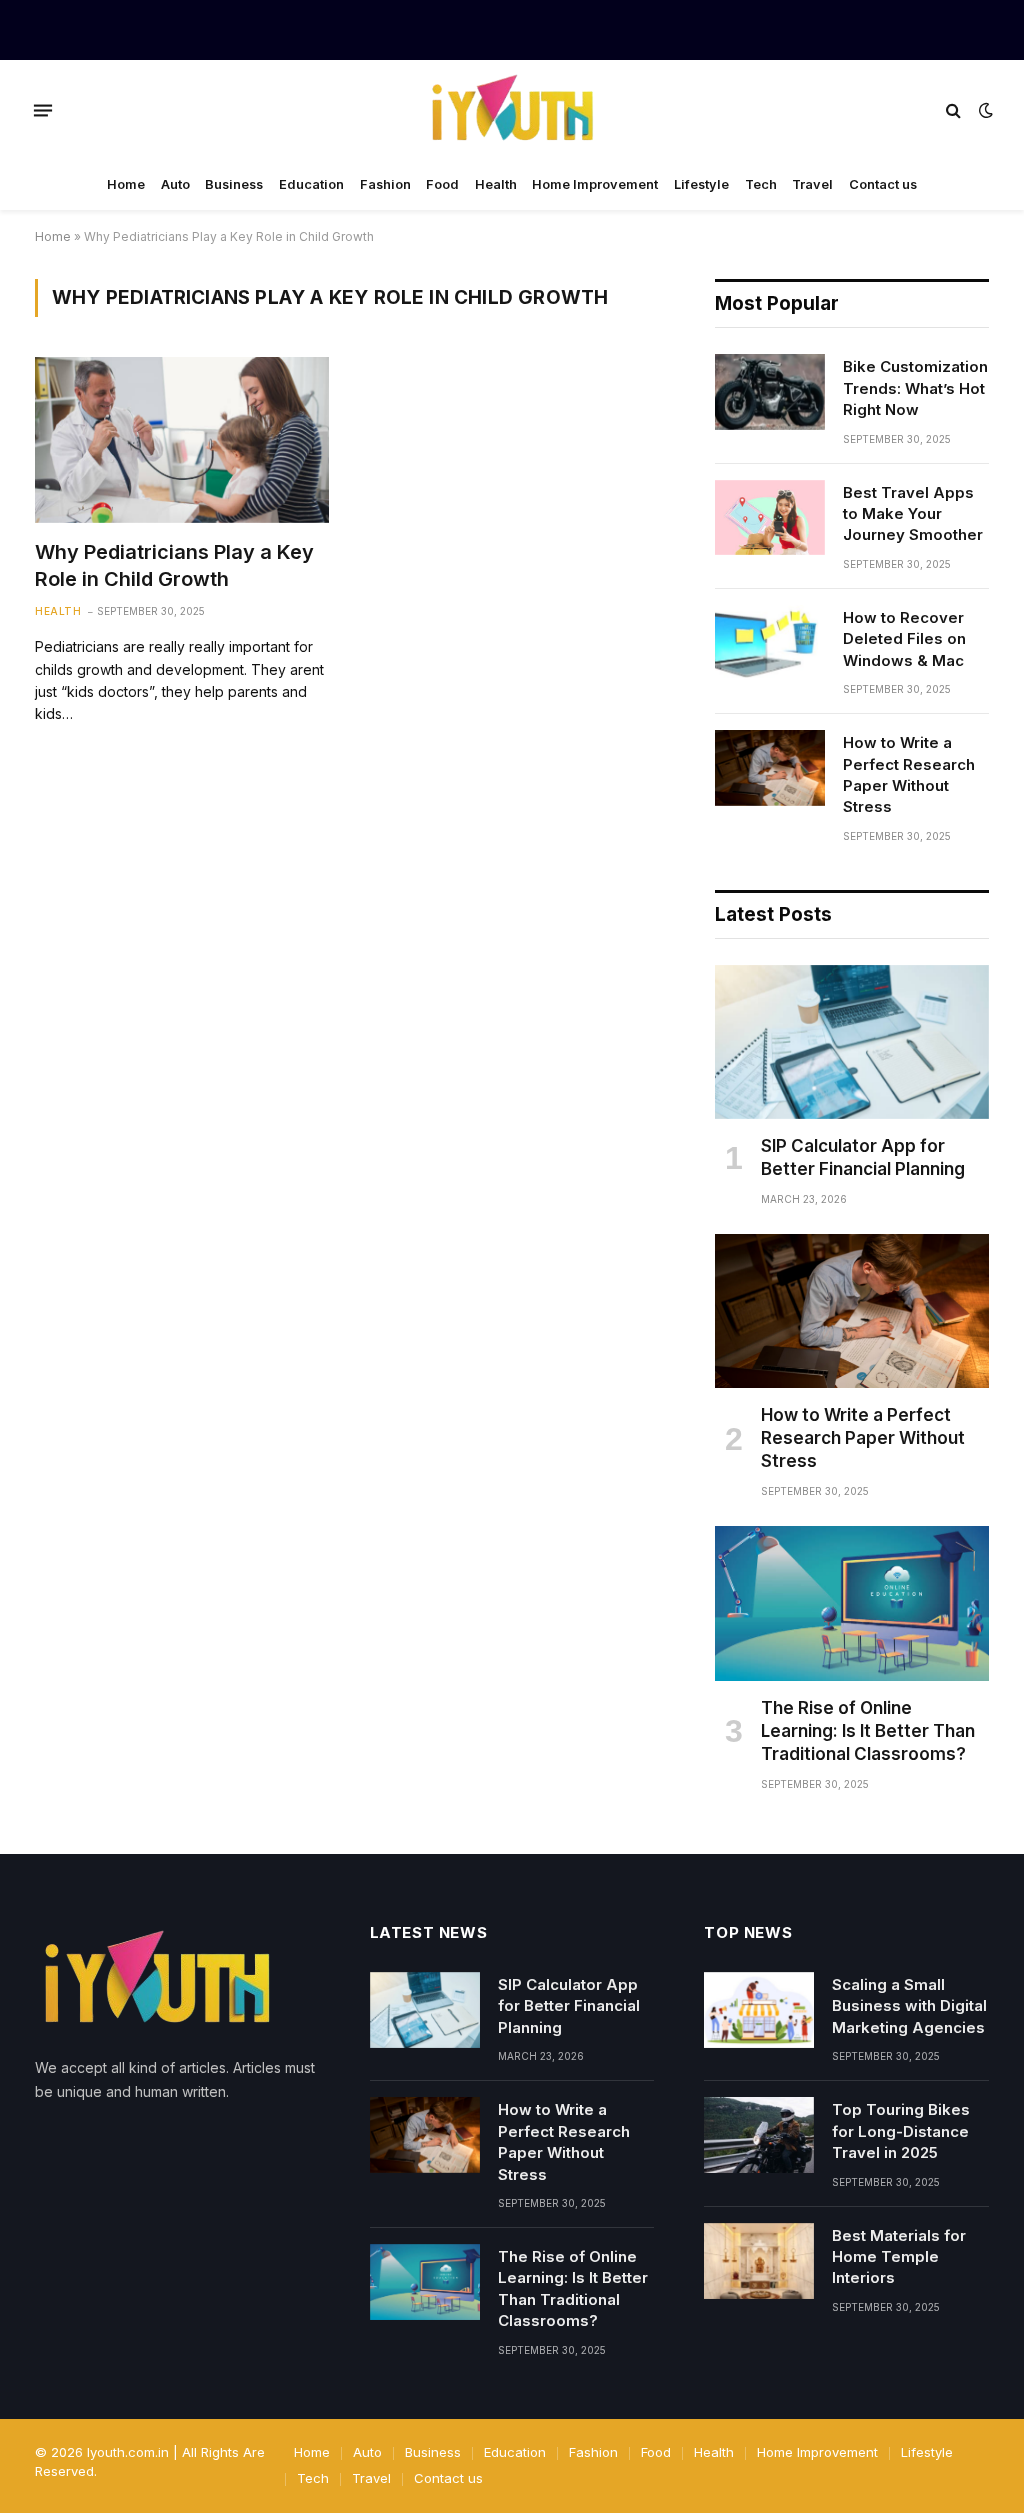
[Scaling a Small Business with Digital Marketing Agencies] (759, 2010)
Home (126, 184)
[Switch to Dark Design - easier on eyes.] (984, 110)
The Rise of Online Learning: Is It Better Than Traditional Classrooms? (868, 1731)
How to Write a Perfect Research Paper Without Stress (909, 774)
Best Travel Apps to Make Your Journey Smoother (913, 514)
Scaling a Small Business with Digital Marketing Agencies (909, 2006)
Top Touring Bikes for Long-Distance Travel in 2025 (901, 2131)
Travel (812, 184)
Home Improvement (595, 184)
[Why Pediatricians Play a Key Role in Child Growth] (182, 439)
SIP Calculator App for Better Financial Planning (863, 1157)
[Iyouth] (512, 110)
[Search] (953, 110)
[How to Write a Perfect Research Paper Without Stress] (770, 768)
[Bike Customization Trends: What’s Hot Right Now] (770, 392)
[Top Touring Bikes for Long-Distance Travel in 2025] (759, 2135)
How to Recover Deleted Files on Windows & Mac (904, 639)
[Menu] (43, 110)
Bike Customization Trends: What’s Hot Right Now (915, 388)
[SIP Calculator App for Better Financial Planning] (852, 1042)
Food (442, 184)
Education (311, 184)
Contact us (883, 184)
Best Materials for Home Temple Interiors (899, 2257)
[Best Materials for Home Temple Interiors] (759, 2261)
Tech (761, 184)
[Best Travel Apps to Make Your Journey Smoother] (770, 518)
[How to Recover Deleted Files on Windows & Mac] (770, 643)
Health (496, 184)
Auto (175, 184)
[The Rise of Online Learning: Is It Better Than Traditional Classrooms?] (852, 1603)
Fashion (385, 184)
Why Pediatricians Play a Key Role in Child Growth (174, 565)
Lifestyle (701, 184)
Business (234, 184)
